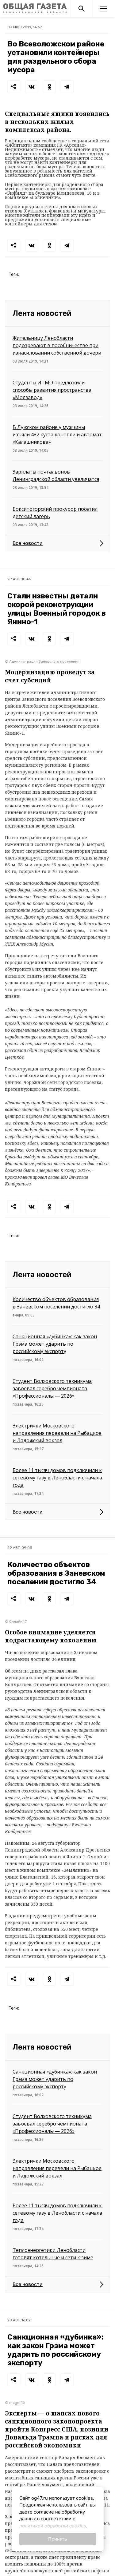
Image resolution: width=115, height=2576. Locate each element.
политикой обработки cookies (53, 2526)
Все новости (28, 543)
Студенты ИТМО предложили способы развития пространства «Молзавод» (52, 390)
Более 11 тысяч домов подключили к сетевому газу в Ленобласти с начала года (57, 1478)
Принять (57, 2539)
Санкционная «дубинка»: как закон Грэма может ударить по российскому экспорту (55, 1344)
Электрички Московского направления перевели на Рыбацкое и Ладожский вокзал (57, 1433)
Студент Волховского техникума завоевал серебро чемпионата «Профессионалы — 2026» (52, 1388)
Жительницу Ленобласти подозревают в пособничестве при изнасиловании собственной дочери (57, 345)
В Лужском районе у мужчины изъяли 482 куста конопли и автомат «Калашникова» (57, 435)
